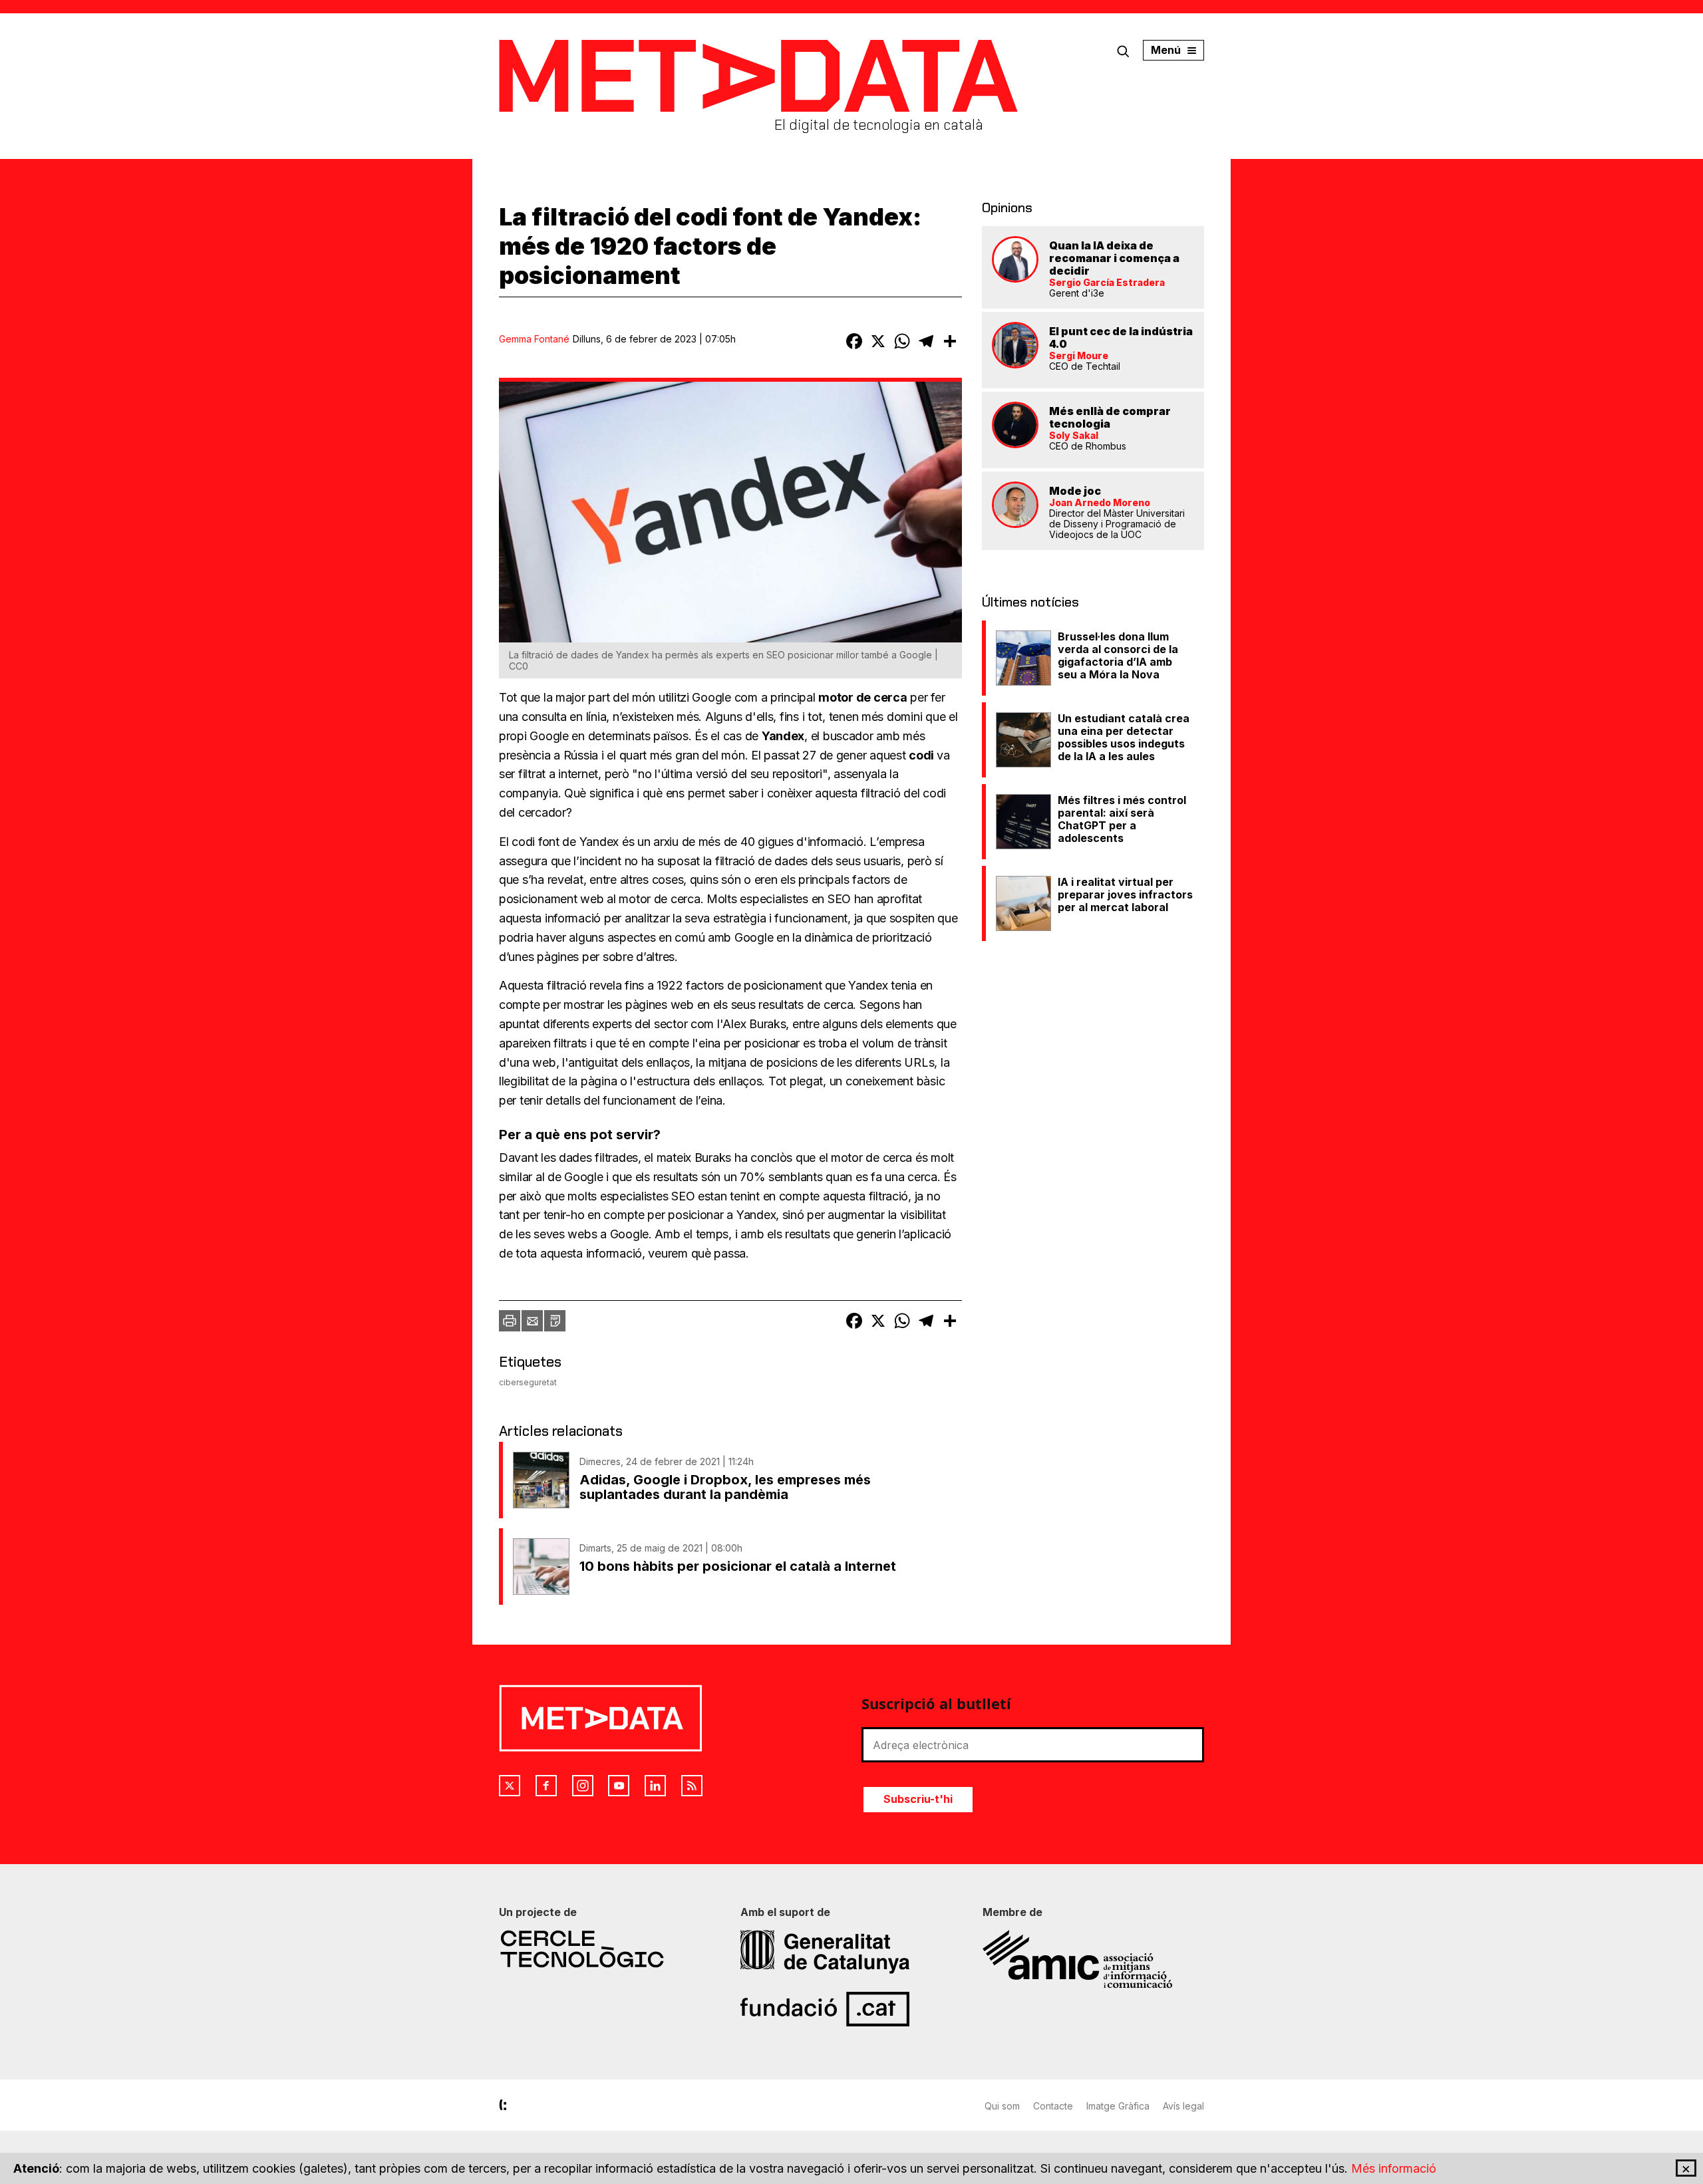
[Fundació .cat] (851, 2009)
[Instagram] (583, 1786)
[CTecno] (610, 1949)
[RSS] (692, 1786)
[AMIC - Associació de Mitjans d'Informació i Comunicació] (1093, 1959)
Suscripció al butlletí (936, 1703)
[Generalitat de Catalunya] (851, 1952)
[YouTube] (619, 1786)
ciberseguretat (528, 1382)
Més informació (1394, 2168)
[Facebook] (546, 1786)
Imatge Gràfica (1118, 2106)
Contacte (1053, 2106)
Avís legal (1183, 2106)
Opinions (1007, 207)
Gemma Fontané (534, 339)
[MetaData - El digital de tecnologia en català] (758, 76)
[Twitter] (510, 1786)
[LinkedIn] (655, 1786)
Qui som (1002, 2106)
